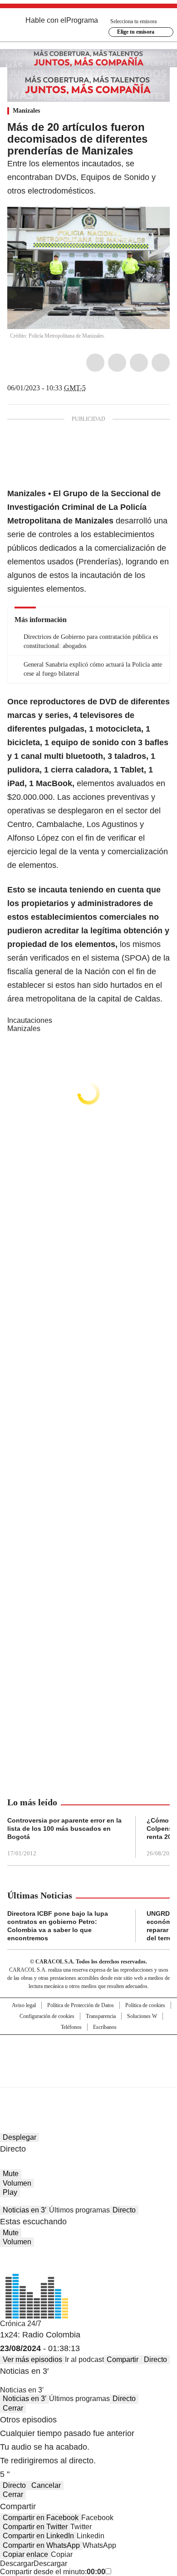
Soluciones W (142, 2016)
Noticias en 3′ (25, 2210)
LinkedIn (139, 363)
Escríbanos (105, 2027)
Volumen (17, 2183)
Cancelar (46, 2485)
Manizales (26, 111)
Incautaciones (30, 1020)
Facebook (95, 363)
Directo (124, 2210)
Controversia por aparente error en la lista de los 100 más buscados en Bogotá (64, 1829)
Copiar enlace (25, 2554)
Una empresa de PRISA (88, 2055)
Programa (82, 20)
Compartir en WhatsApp (41, 2545)
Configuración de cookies (47, 2016)
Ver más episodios (32, 2359)
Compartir (123, 2359)
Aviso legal (24, 2005)
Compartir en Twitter (35, 2527)
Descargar (17, 2564)
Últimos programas (79, 2210)
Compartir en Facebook (41, 2518)
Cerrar (13, 2408)
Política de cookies (145, 2005)
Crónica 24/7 (21, 2324)
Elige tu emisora (136, 32)
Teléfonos (71, 2027)
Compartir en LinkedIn (38, 2536)
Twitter (117, 363)
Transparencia (101, 2016)
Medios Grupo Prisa (89, 2077)
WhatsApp (161, 363)
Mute (11, 2174)
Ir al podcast (84, 2359)
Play (10, 2192)
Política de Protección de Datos (81, 2005)
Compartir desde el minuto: (53, 2572)
